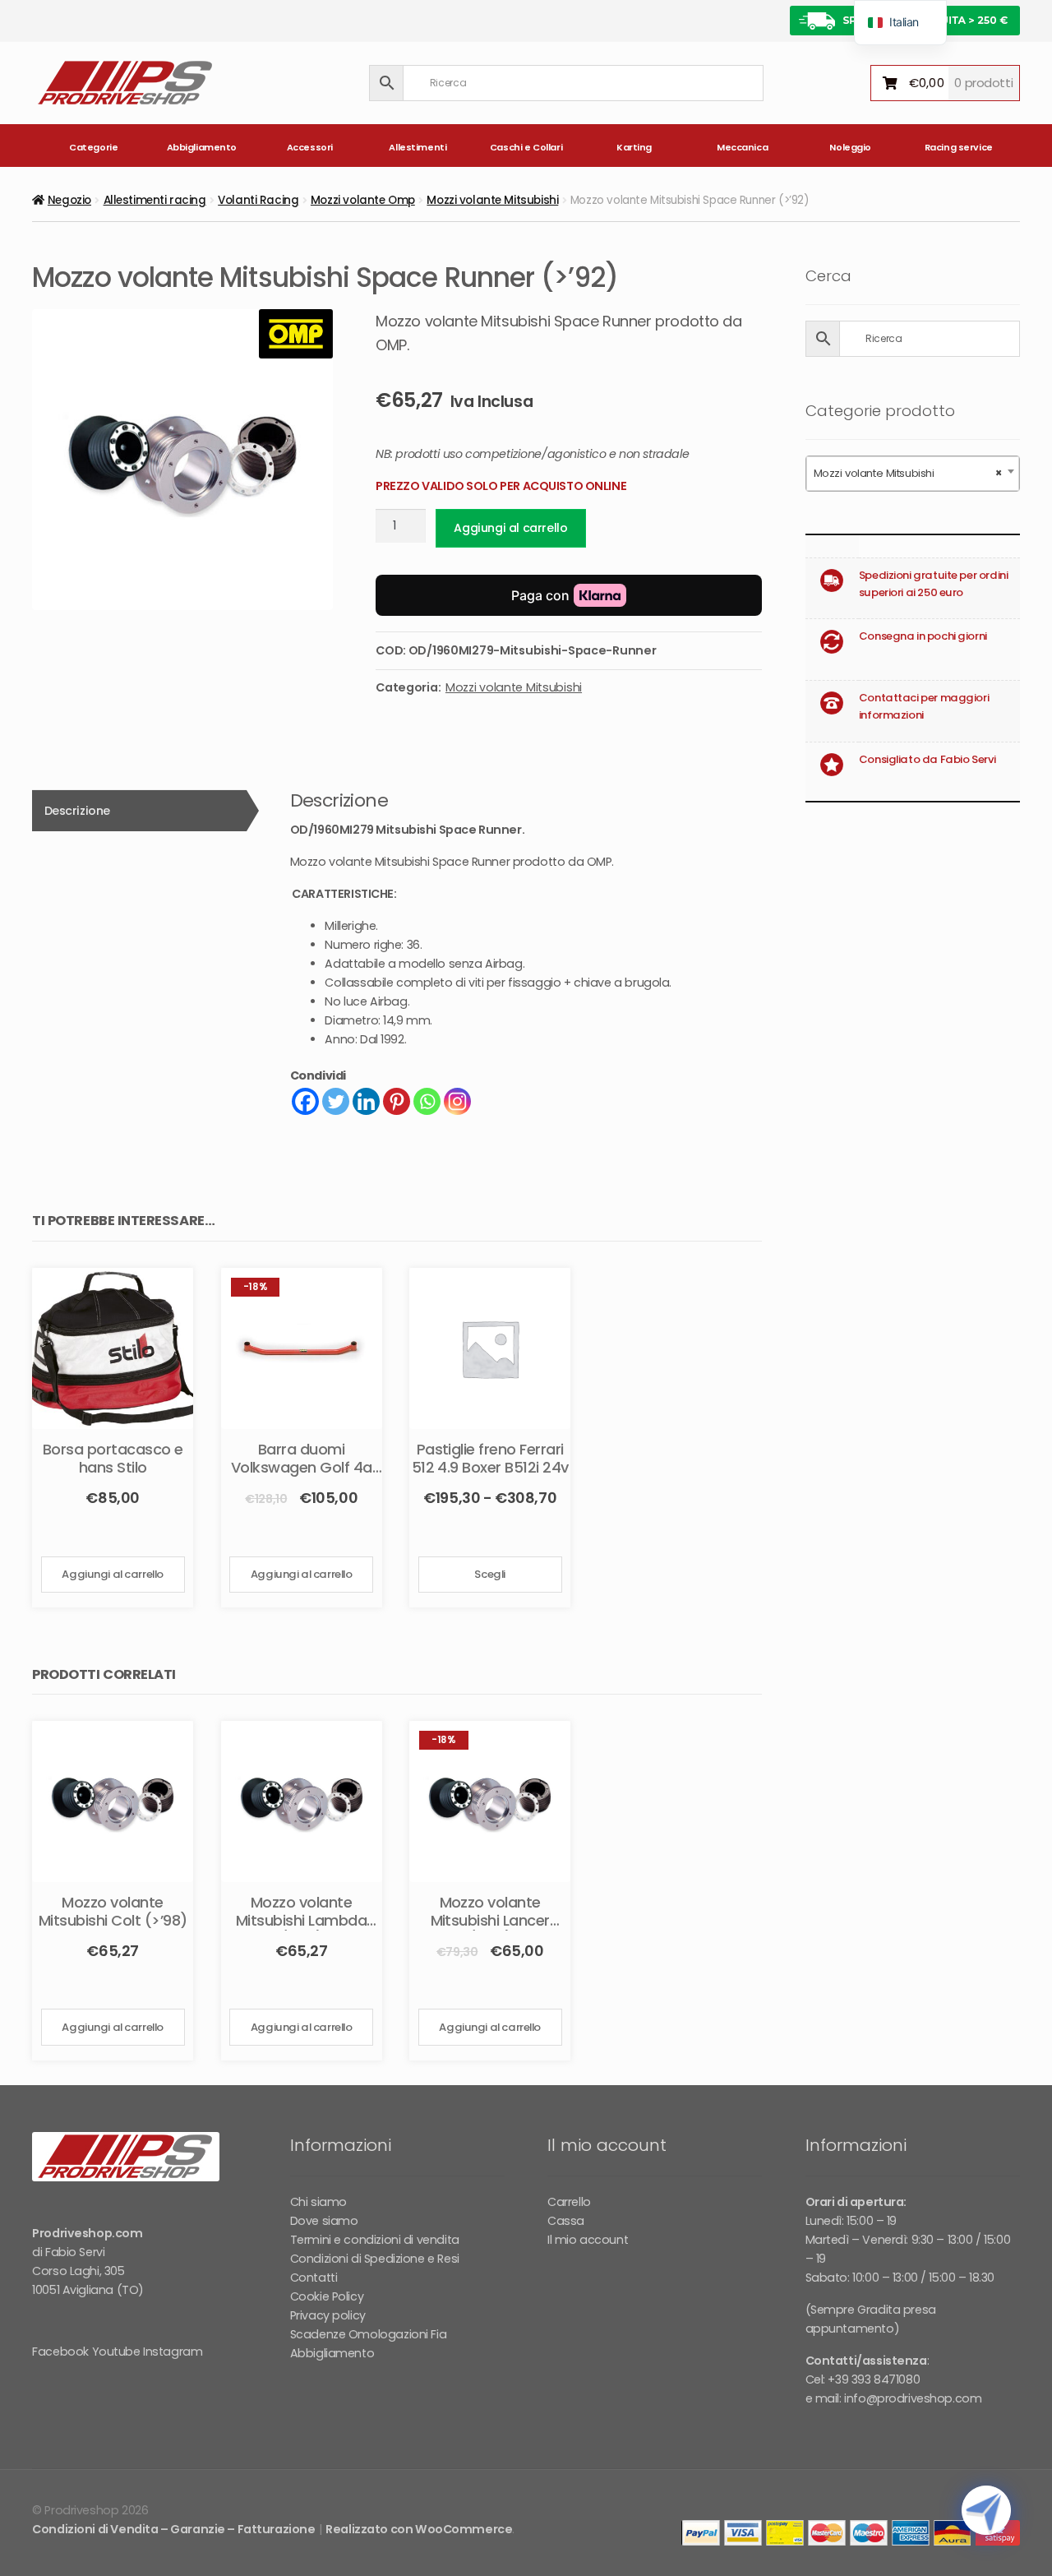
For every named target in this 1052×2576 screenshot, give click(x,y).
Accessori (310, 147)
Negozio (69, 200)
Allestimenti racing (155, 200)
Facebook (60, 2352)
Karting (634, 147)
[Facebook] (305, 1101)
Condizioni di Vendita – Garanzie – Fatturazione (173, 2529)
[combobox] (913, 474)
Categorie (93, 147)
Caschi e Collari (526, 147)
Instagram (173, 2352)
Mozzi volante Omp (363, 200)
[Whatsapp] (427, 1101)
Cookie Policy (327, 2296)
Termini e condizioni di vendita (375, 2240)
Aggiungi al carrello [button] (113, 1574)
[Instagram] (457, 1101)
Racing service (959, 147)
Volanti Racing (258, 200)
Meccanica (742, 147)
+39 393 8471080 (874, 2379)
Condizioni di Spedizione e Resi (375, 2259)
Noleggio (850, 147)
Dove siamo (324, 2221)
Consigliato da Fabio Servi (927, 759)
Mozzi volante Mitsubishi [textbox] (908, 473)
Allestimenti (418, 147)
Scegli (489, 1574)
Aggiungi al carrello (510, 528)
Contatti (314, 2278)
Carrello (569, 2202)
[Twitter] (336, 1101)
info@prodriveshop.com (913, 2398)
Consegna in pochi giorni (923, 636)
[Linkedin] (366, 1101)
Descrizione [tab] (77, 811)
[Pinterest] (397, 1101)
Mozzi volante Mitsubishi (492, 200)
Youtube (116, 2352)
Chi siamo (318, 2202)
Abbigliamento (202, 147)
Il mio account (588, 2240)
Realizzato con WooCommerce (419, 2529)
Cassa (566, 2221)
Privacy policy (328, 2315)
